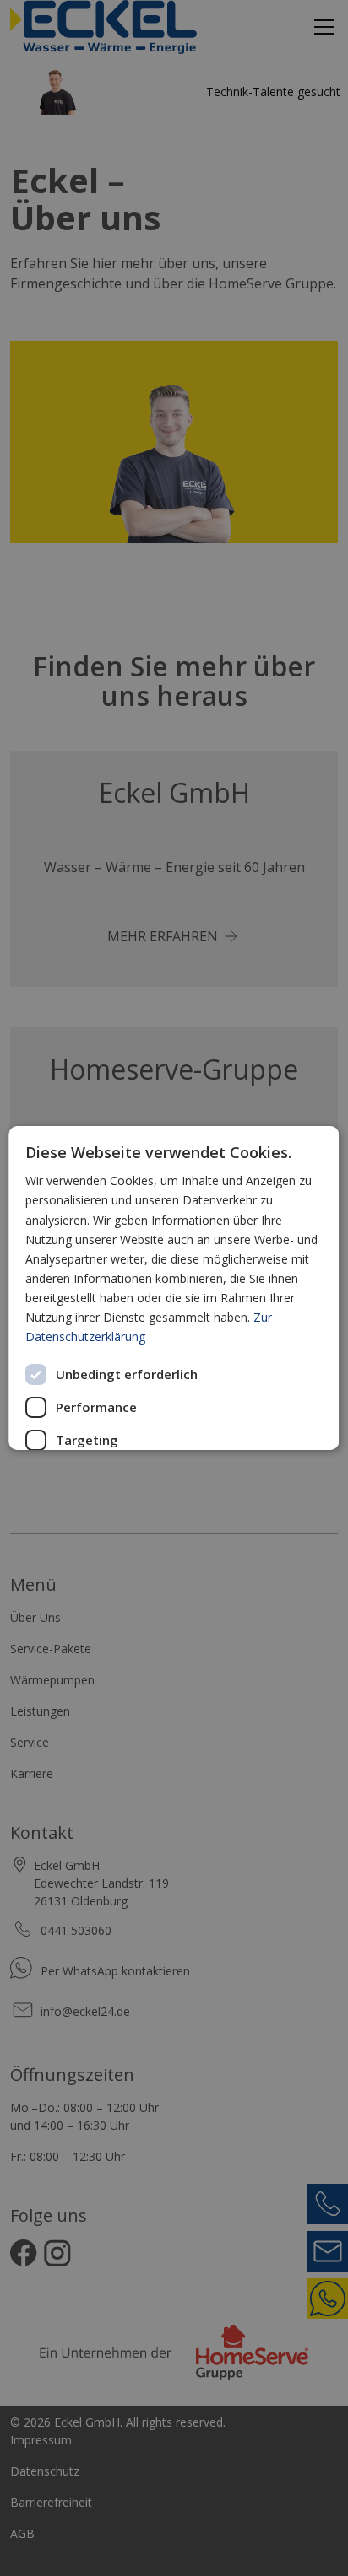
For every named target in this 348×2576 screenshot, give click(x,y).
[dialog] (174, 1288)
